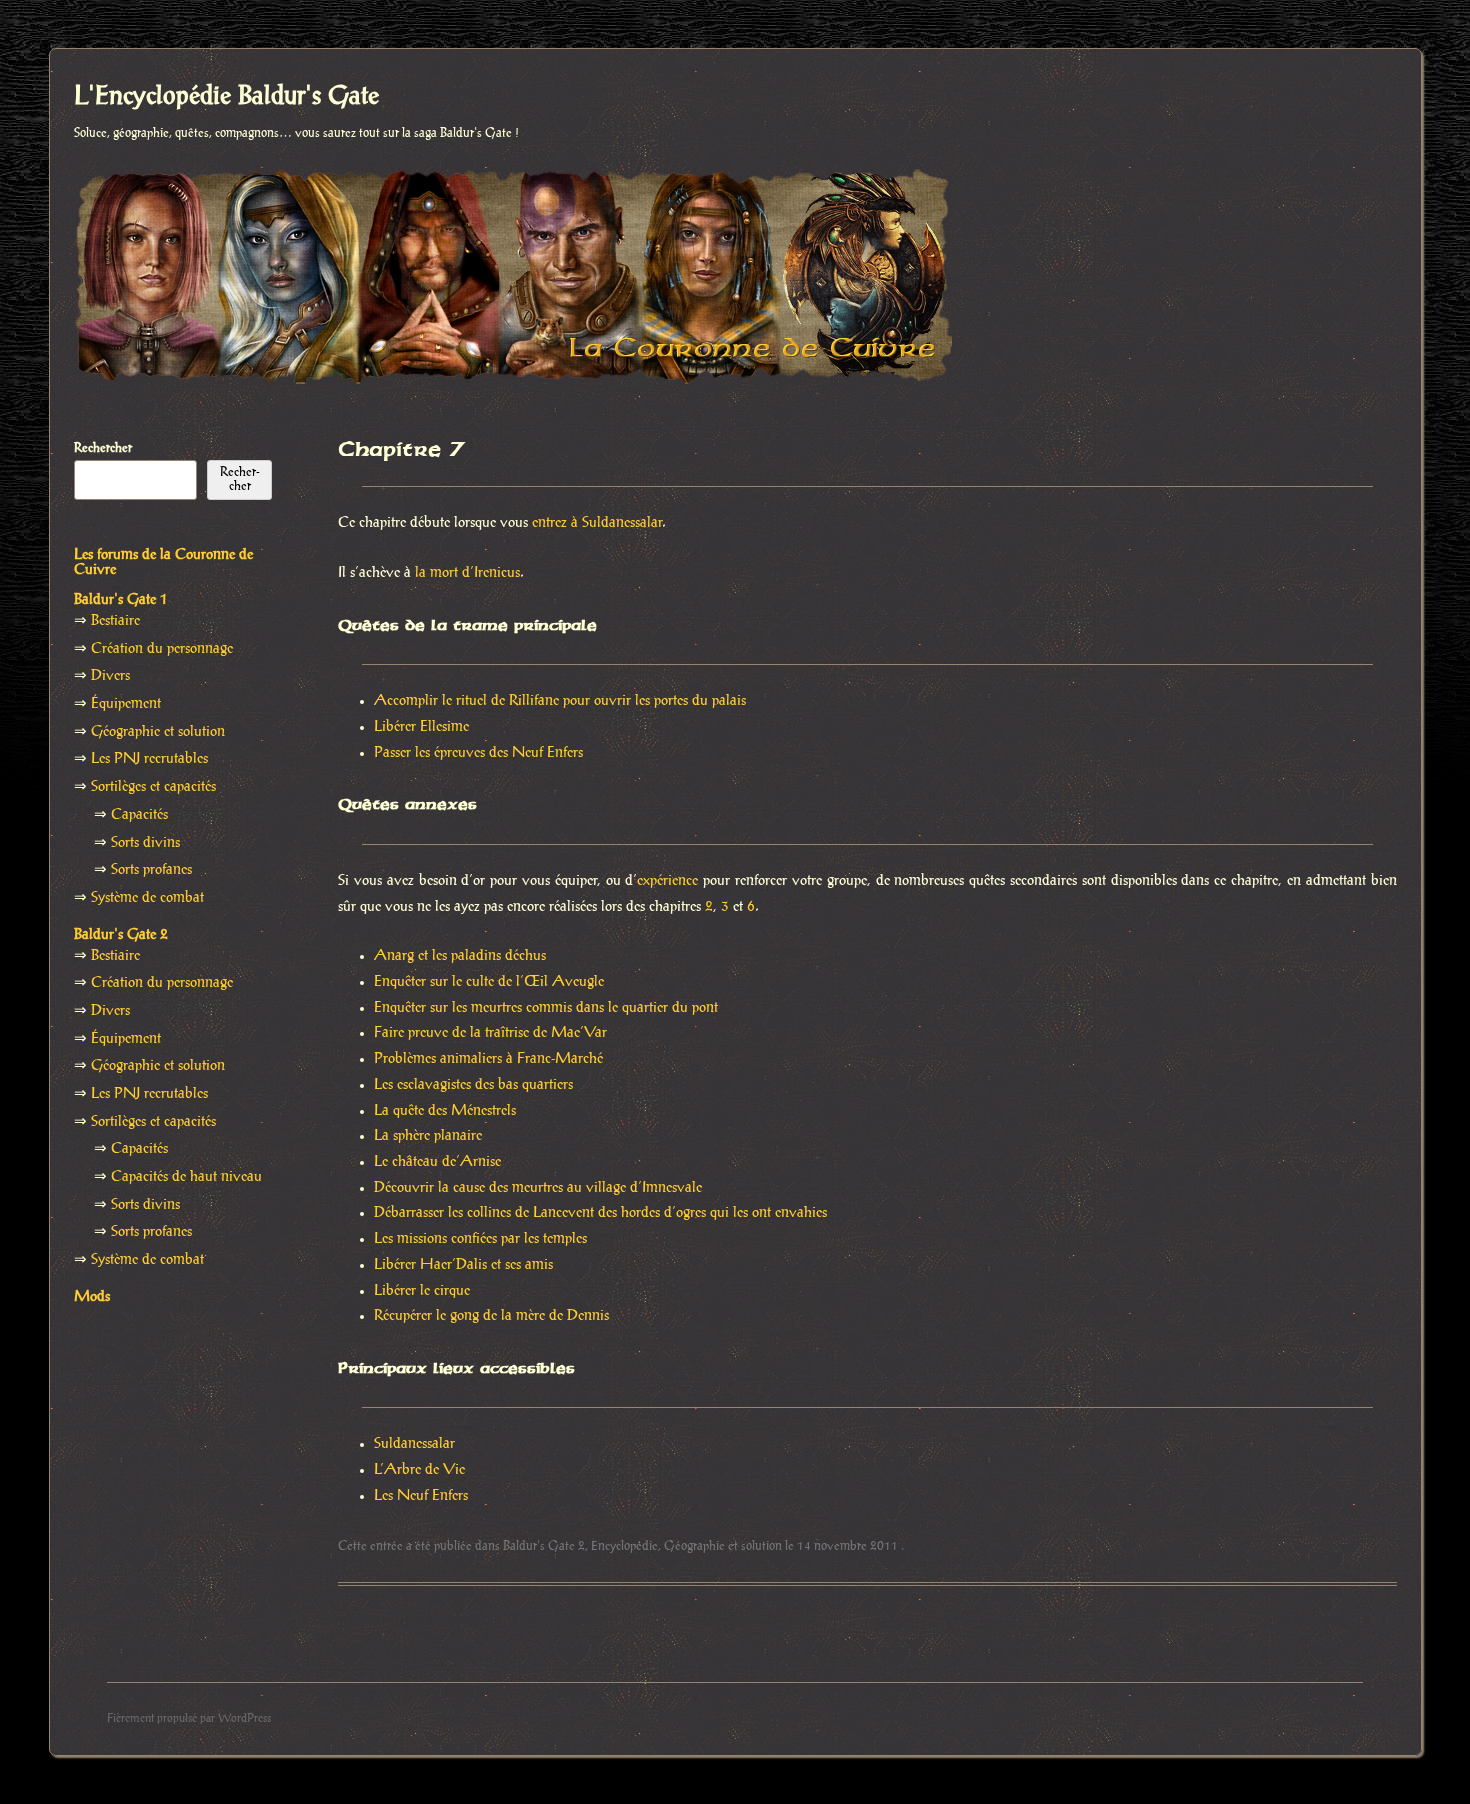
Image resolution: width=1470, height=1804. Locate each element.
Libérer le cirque (422, 1291)
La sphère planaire (428, 1136)
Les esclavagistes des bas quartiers (473, 1085)
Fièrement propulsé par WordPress (189, 1718)
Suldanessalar (414, 1444)
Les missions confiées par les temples (480, 1239)
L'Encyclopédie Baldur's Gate (226, 97)
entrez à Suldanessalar (597, 523)
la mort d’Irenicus (467, 573)
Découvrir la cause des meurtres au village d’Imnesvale (538, 1188)
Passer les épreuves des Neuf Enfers (478, 753)
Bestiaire (115, 621)
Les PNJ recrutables (149, 759)
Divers (110, 676)
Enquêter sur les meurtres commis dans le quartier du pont (546, 1008)
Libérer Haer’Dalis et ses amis (463, 1265)
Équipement (126, 704)
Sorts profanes (151, 870)
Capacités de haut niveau (186, 1177)
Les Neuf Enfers (421, 1496)
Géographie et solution (723, 1546)
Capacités (139, 815)
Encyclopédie (624, 1546)
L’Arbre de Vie (419, 1470)
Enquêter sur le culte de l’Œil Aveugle (489, 982)
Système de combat (147, 898)
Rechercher (103, 448)
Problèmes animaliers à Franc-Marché (488, 1059)
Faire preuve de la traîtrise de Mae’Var (490, 1033)
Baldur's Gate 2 (544, 1546)
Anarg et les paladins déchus (460, 956)
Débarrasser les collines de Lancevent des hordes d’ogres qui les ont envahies (600, 1213)
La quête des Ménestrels (445, 1111)
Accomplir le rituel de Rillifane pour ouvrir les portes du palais (560, 701)
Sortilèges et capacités (153, 787)
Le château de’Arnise (437, 1162)
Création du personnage (162, 649)
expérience (667, 881)
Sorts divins (145, 843)
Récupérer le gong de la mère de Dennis (491, 1316)
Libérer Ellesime (421, 727)
